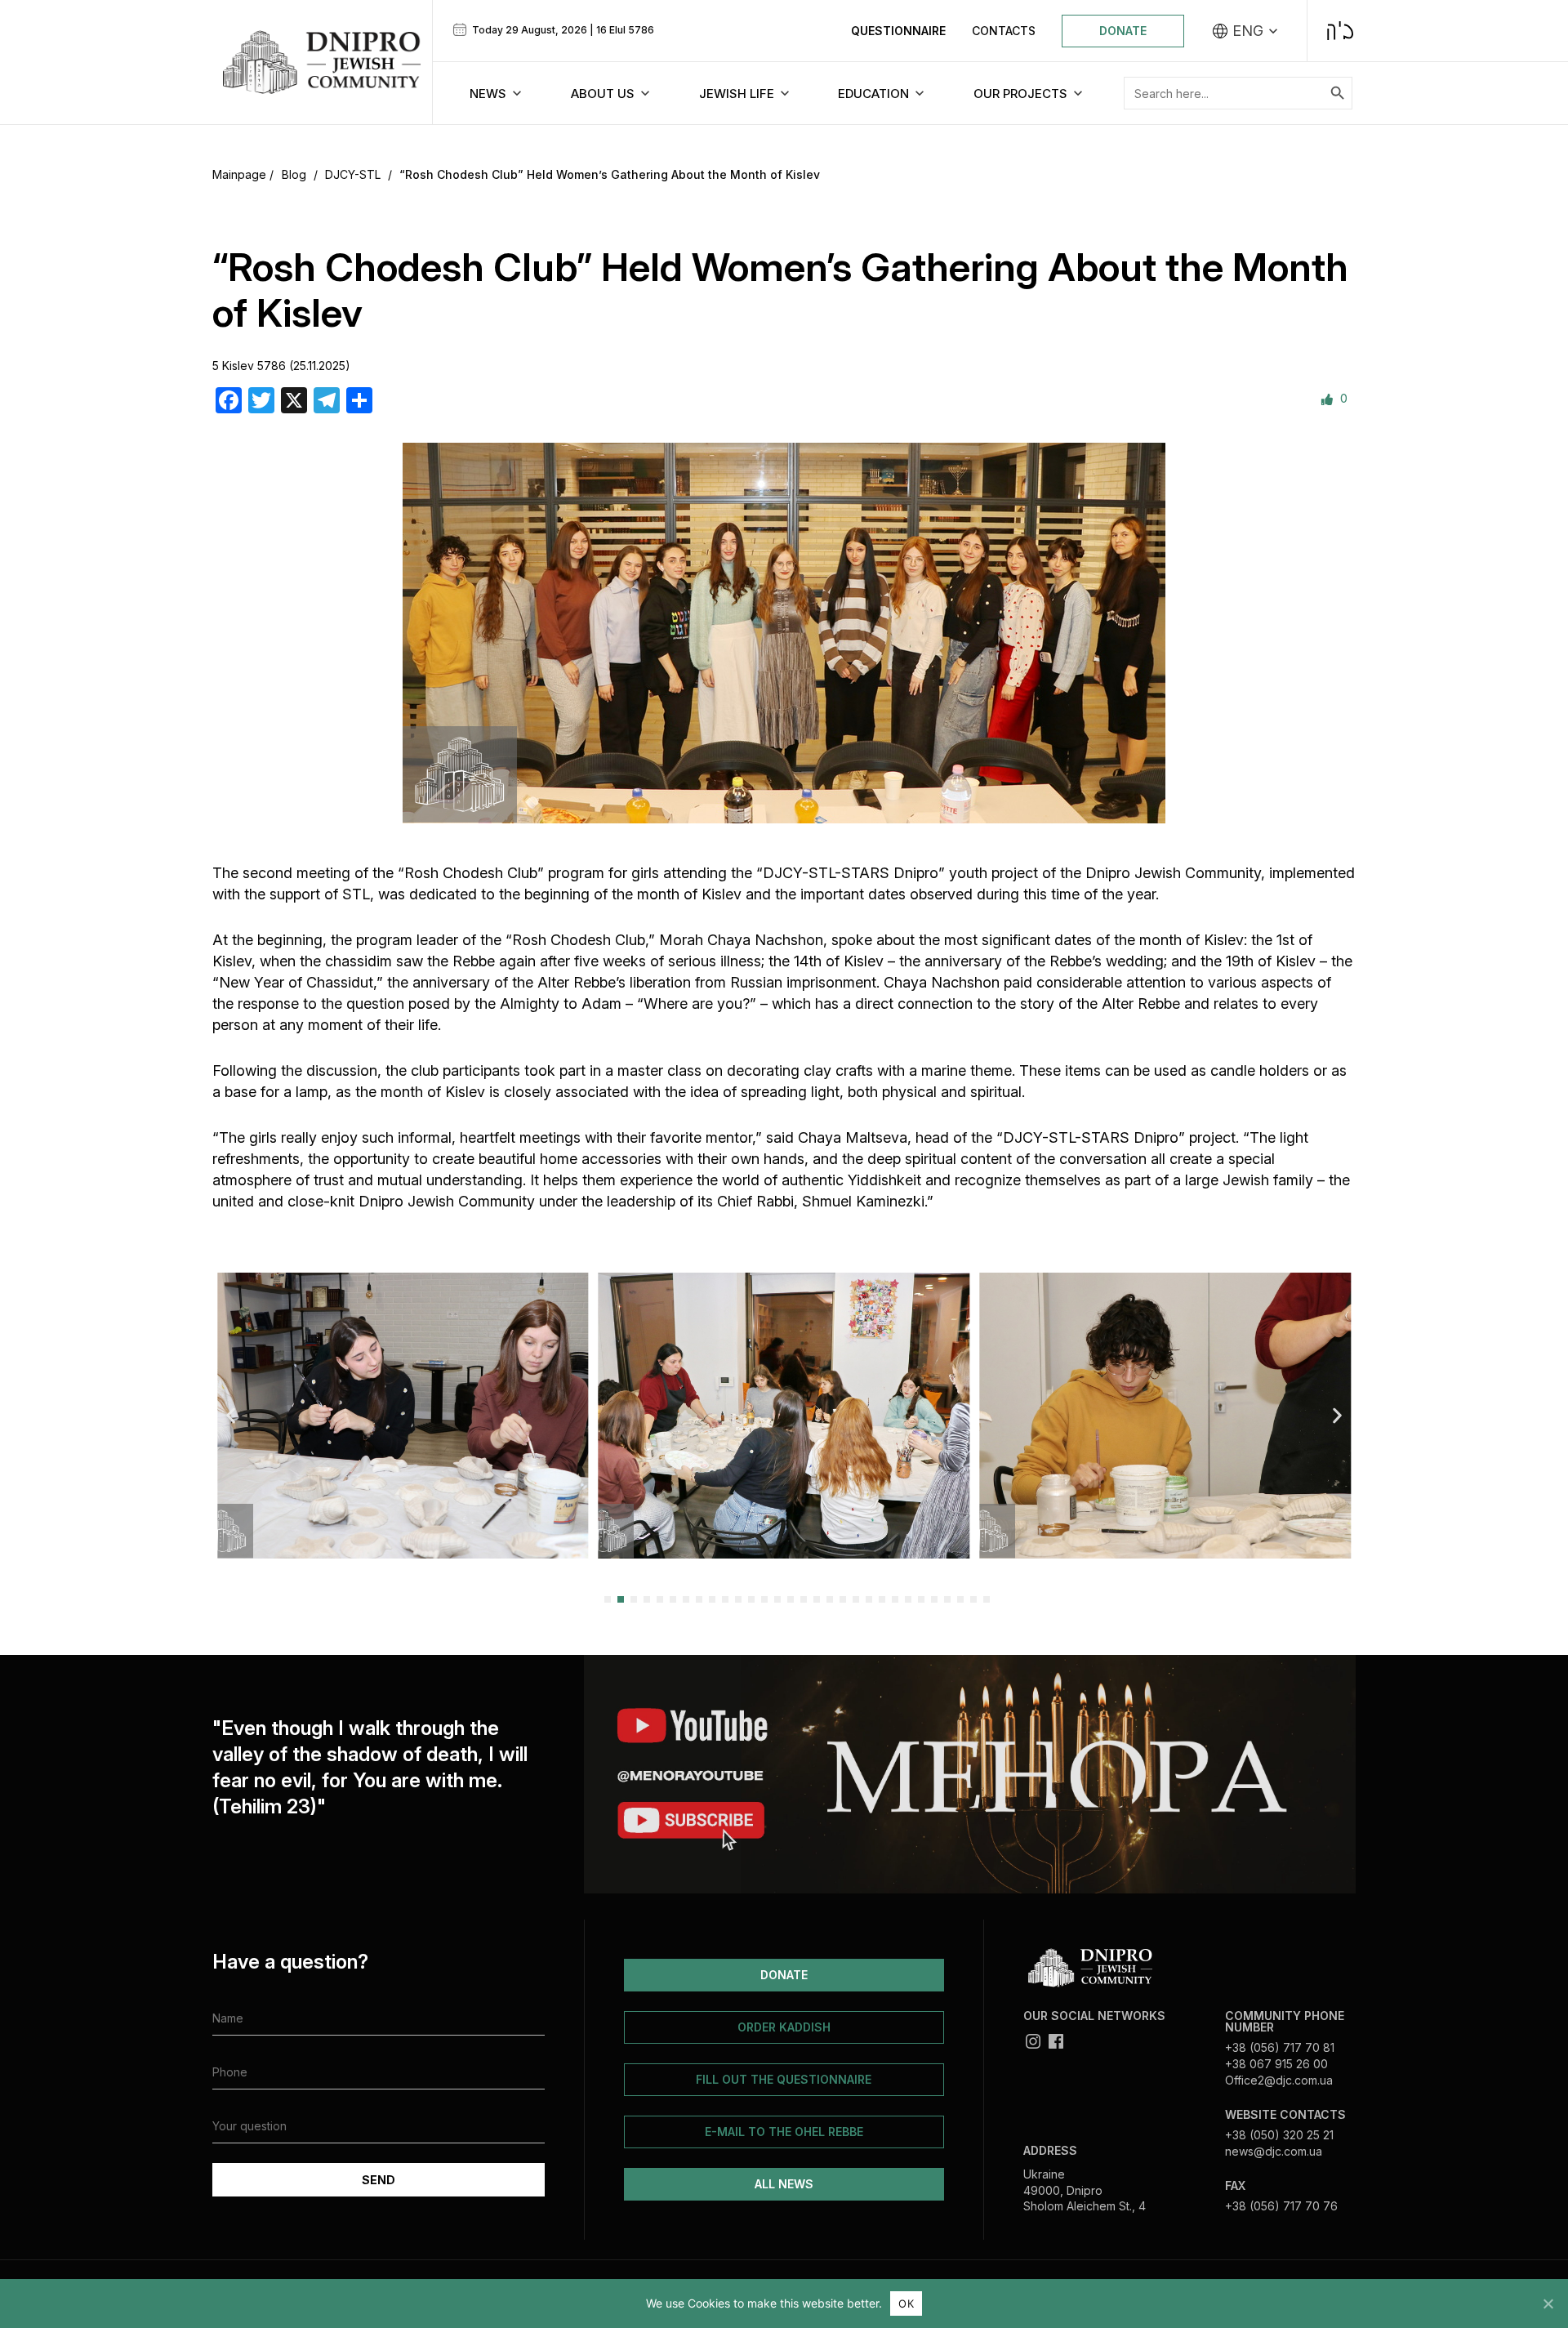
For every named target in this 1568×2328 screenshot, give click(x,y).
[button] (231, 1415)
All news (784, 2184)
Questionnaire (898, 31)
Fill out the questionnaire (784, 2079)
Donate (1123, 31)
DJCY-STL (353, 174)
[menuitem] (1245, 31)
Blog (294, 174)
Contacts (1004, 31)
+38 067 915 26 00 (1276, 2064)
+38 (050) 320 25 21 (1279, 2135)
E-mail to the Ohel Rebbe (784, 2132)
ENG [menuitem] (1248, 31)
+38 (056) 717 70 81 (1280, 2047)
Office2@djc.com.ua (1279, 2080)
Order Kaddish (784, 2027)
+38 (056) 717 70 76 (1281, 2206)
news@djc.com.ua (1274, 2151)
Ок (906, 2303)
